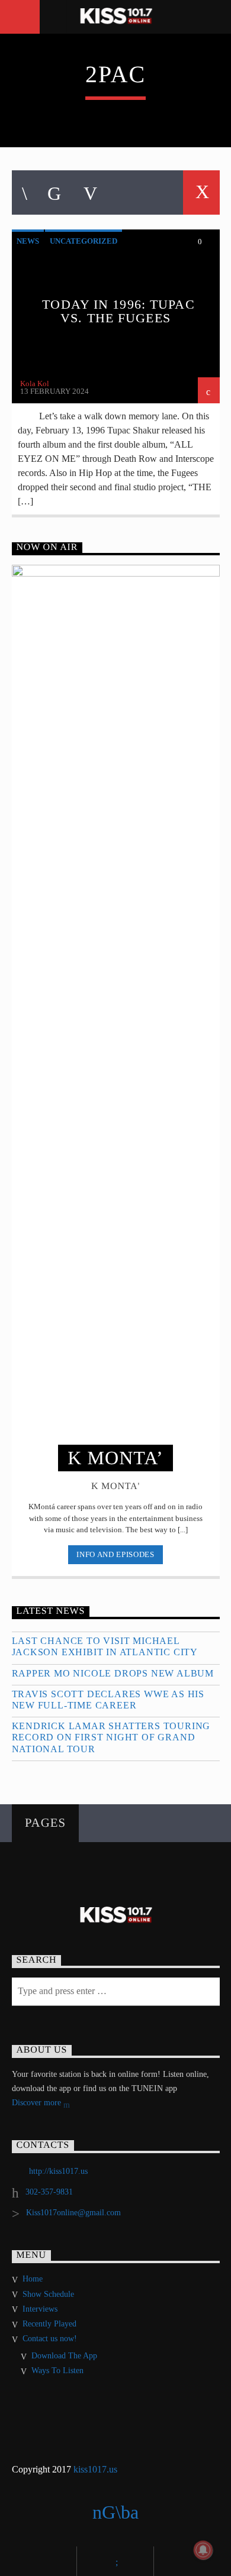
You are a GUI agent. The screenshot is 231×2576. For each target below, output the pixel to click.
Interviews (40, 2309)
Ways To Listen (57, 2370)
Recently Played (49, 2324)
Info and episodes (115, 1554)
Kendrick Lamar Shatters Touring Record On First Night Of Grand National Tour (111, 1737)
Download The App (64, 2356)
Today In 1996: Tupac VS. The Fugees (118, 311)
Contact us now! (50, 2339)
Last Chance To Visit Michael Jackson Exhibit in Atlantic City (105, 1646)
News (28, 241)
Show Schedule (48, 2294)
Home (33, 2279)
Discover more (38, 2103)
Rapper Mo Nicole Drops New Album (113, 1673)
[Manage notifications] (203, 2550)
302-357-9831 (49, 2192)
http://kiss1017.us (58, 2171)
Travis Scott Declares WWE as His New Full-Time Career (108, 1700)
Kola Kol (35, 384)
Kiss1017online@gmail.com (73, 2213)
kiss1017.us (95, 2469)
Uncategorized (84, 241)
